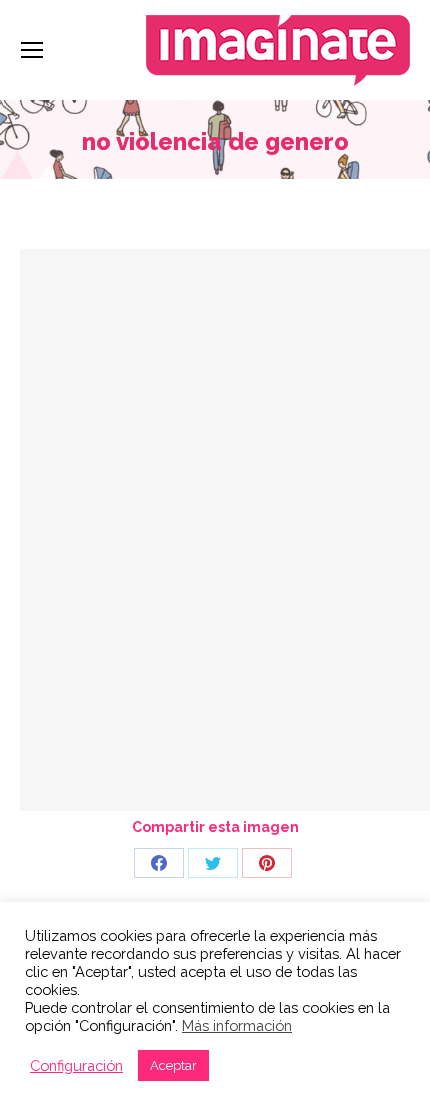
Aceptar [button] (173, 1065)
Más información (237, 1025)
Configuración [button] (76, 1065)
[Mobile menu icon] (32, 50)
